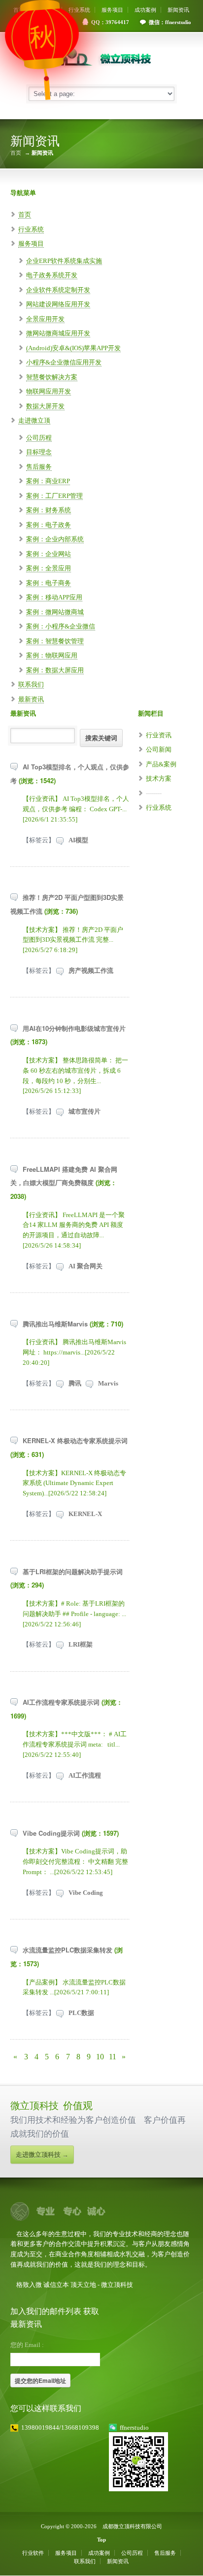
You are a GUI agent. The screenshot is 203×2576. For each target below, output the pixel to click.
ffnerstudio (134, 2427)
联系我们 (31, 684)
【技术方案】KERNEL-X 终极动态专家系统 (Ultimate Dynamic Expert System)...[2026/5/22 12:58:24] (74, 1483)
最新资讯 (31, 699)
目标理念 (39, 452)
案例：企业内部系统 (55, 539)
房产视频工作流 (91, 971)
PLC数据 (81, 2013)
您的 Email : (27, 2345)
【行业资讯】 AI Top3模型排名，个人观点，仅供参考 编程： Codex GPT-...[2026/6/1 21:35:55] (76, 809)
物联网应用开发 (49, 391)
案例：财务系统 (49, 510)
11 (113, 2057)
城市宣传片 (85, 1111)
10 (100, 2057)
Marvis (108, 1383)
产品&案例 (161, 764)
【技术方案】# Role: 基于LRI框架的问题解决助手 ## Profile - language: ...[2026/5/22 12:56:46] (74, 1614)
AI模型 (78, 840)
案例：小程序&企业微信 (61, 626)
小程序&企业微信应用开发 (64, 362)
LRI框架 (81, 1644)
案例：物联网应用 (52, 655)
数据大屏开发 (45, 406)
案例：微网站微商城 (55, 612)
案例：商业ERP (48, 481)
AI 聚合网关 (85, 1266)
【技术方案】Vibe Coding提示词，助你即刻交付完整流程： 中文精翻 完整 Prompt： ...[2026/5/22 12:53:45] (75, 1862)
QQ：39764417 (110, 22)
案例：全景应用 (49, 568)
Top (101, 2540)
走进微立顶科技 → (42, 2155)
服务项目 (112, 10)
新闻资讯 (178, 10)
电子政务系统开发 (52, 275)
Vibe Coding (86, 1893)
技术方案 (159, 778)
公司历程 (39, 438)
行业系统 (79, 10)
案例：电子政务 (49, 525)
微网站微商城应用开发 (58, 333)
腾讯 (75, 1383)
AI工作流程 (85, 1775)
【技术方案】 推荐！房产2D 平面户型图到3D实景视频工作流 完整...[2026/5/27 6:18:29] (73, 940)
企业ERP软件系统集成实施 (64, 261)
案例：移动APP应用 (54, 597)
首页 (16, 153)
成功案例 (145, 10)
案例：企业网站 (49, 554)
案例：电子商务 (49, 583)
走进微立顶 (34, 420)
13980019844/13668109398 (60, 2427)
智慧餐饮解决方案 (52, 377)
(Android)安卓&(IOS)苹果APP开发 (73, 348)
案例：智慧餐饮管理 (55, 641)
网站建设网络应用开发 (58, 304)
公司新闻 (159, 749)
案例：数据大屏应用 (55, 670)
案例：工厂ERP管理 (54, 496)
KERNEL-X (85, 1514)
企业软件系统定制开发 (58, 290)
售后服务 (39, 467)
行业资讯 (159, 735)
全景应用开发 (45, 319)
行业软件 (33, 2553)
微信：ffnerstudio (170, 22)
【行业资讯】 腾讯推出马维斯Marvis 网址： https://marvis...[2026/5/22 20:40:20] (74, 1352)
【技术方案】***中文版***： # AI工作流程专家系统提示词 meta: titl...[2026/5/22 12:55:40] (75, 1744)
